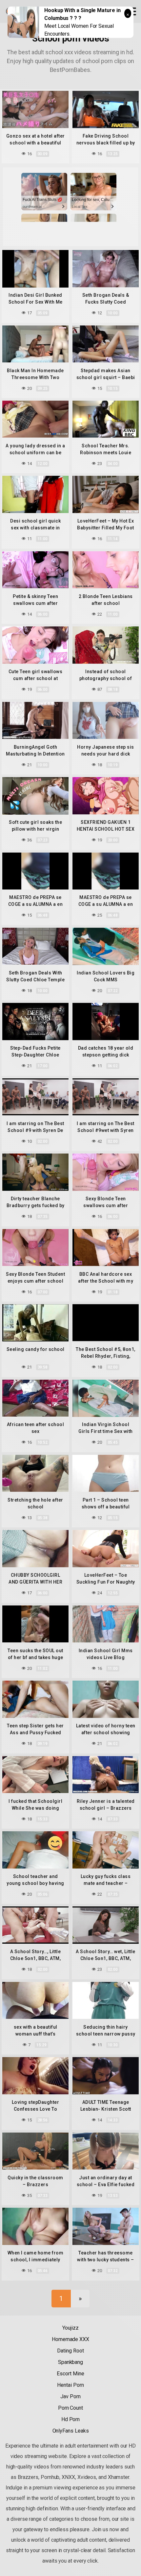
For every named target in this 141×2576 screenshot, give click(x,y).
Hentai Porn (70, 2385)
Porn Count (70, 2408)
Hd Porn (70, 2419)
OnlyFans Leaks (71, 2431)
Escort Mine (70, 2374)
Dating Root (70, 2351)
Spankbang (70, 2362)
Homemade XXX (70, 2339)
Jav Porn (70, 2396)
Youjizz (70, 2328)
